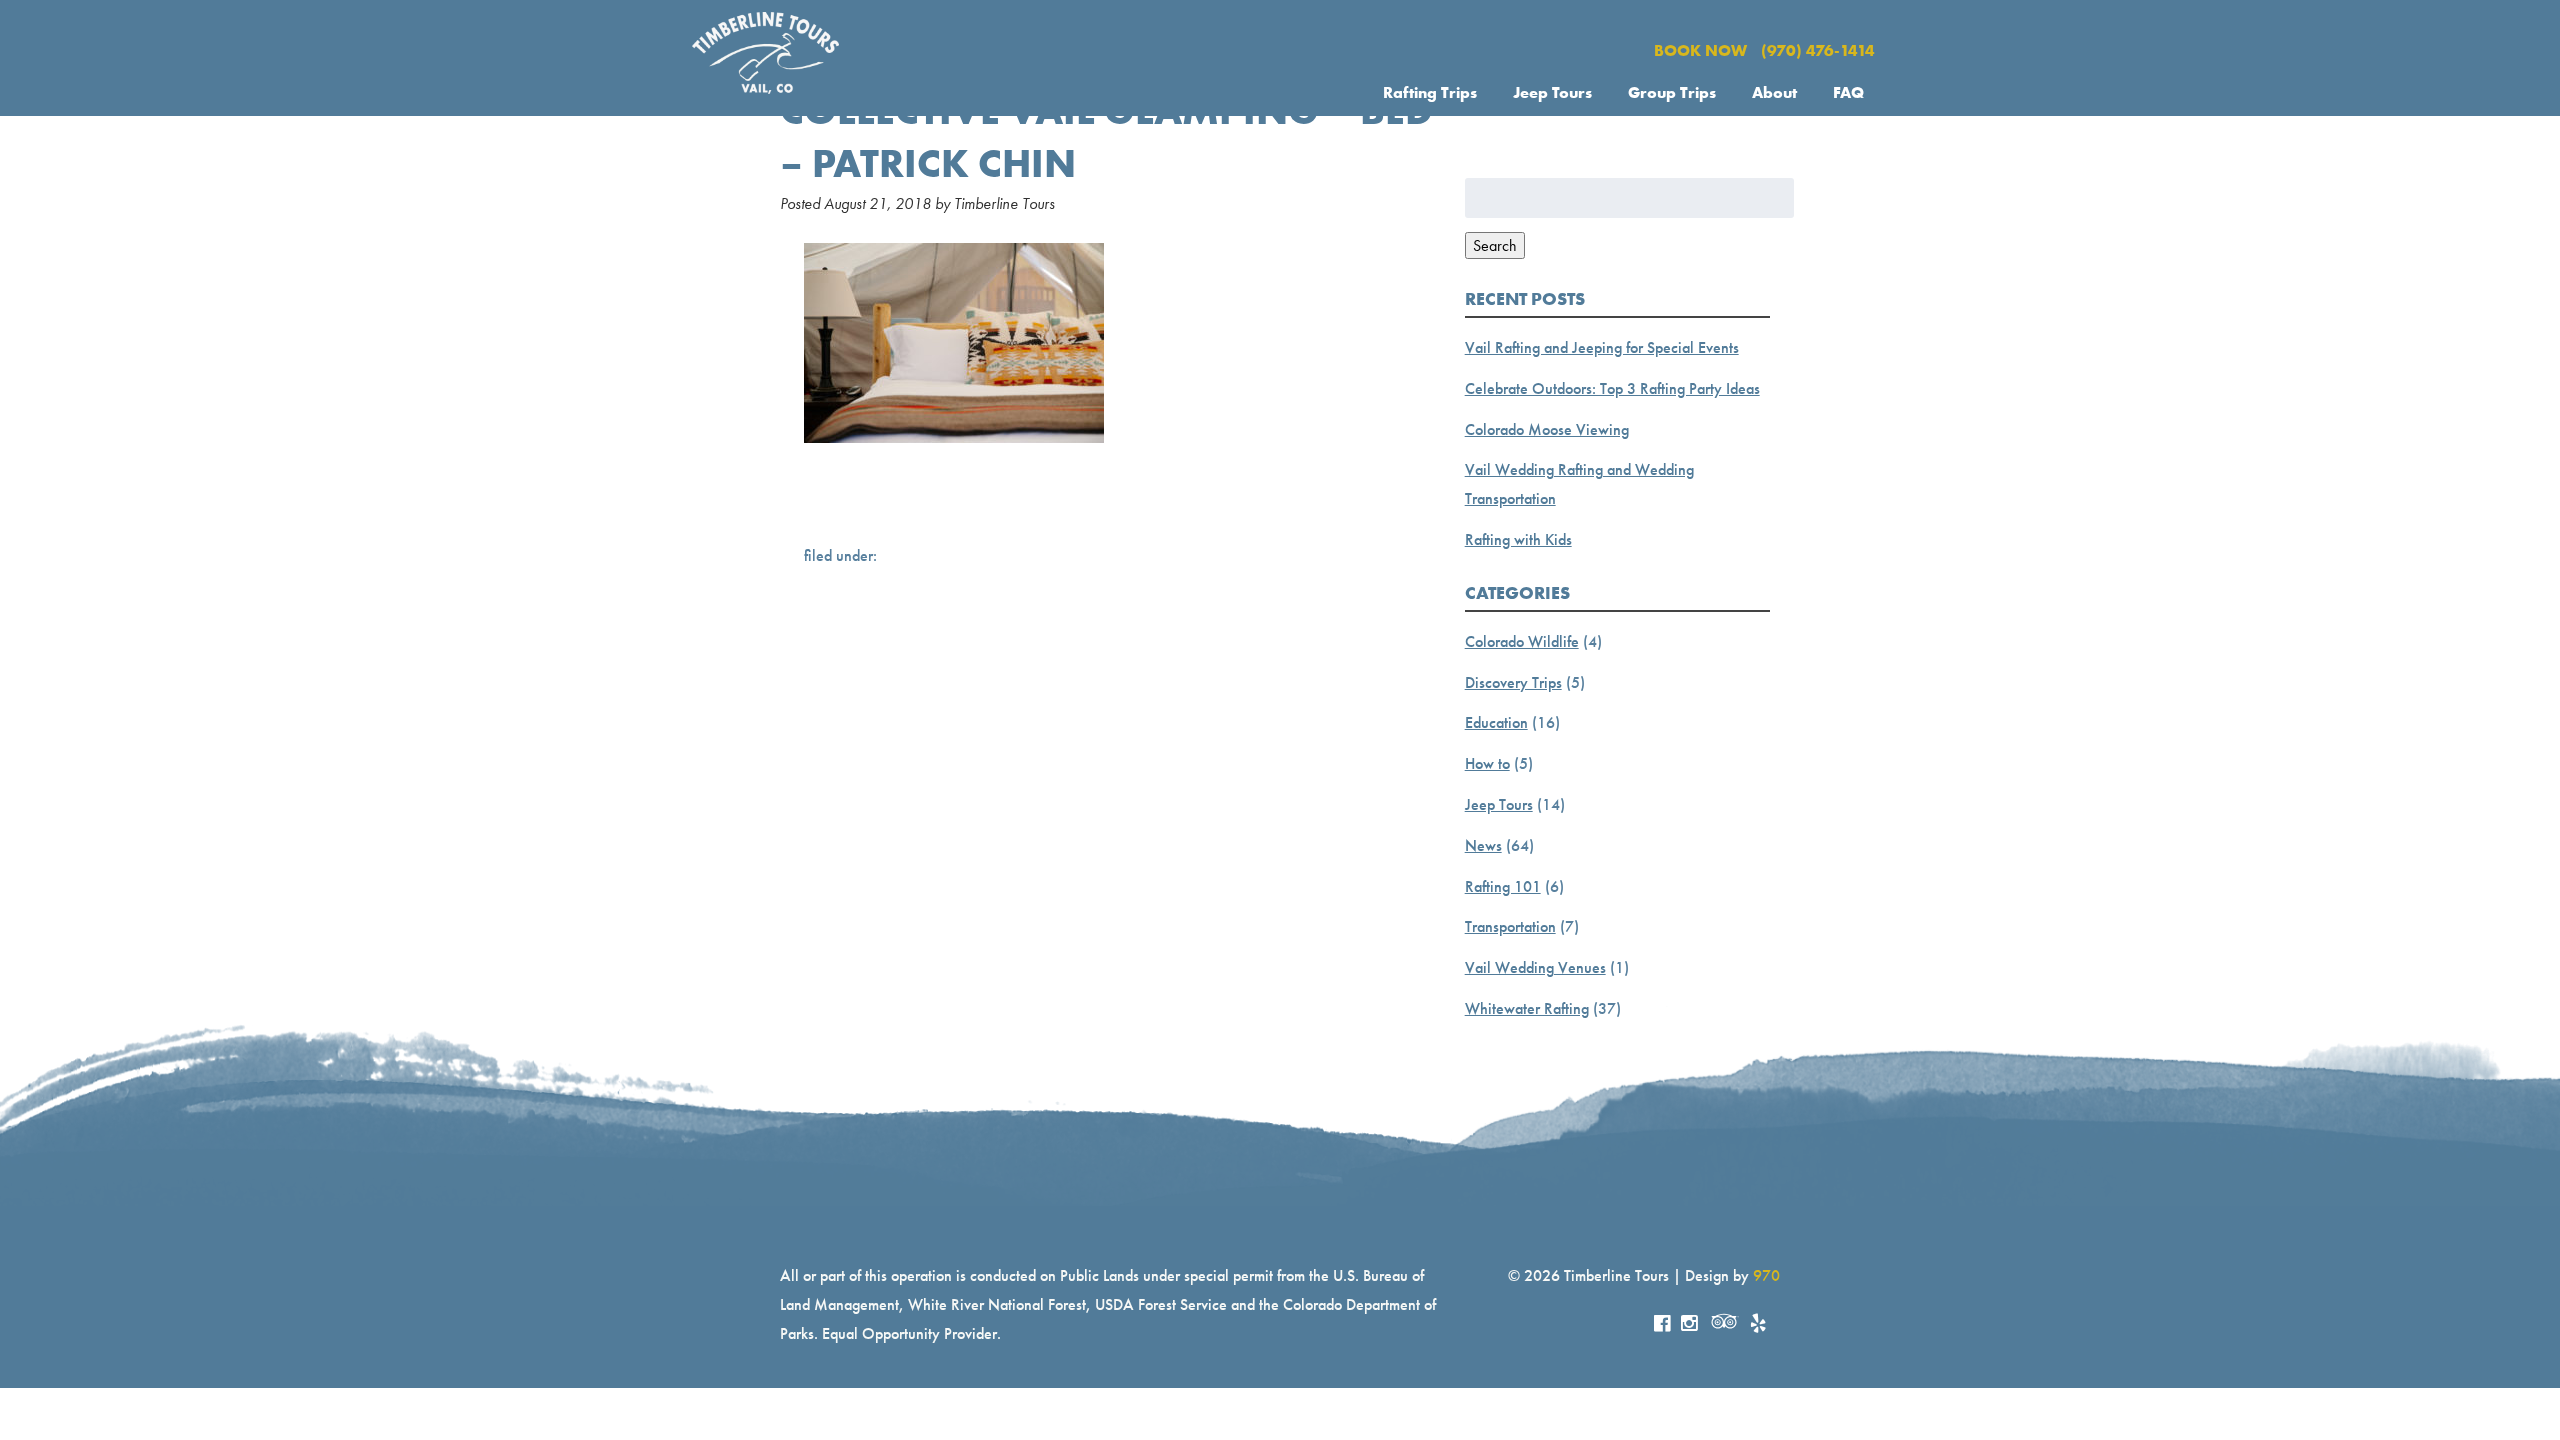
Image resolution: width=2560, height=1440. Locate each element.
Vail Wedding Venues (1535, 967)
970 (1766, 1275)
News (1483, 845)
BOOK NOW (1700, 50)
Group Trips (1672, 92)
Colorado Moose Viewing (1547, 429)
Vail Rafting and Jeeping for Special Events (1602, 347)
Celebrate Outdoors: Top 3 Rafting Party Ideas (1612, 388)
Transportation (1510, 926)
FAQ (1848, 92)
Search (1495, 245)
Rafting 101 (1503, 886)
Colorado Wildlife (1522, 641)
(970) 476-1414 (1818, 50)
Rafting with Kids (1518, 539)
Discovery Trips (1513, 682)
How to (1487, 763)
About (1774, 92)
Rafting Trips (1430, 92)
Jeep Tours (1552, 92)
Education (1496, 722)
